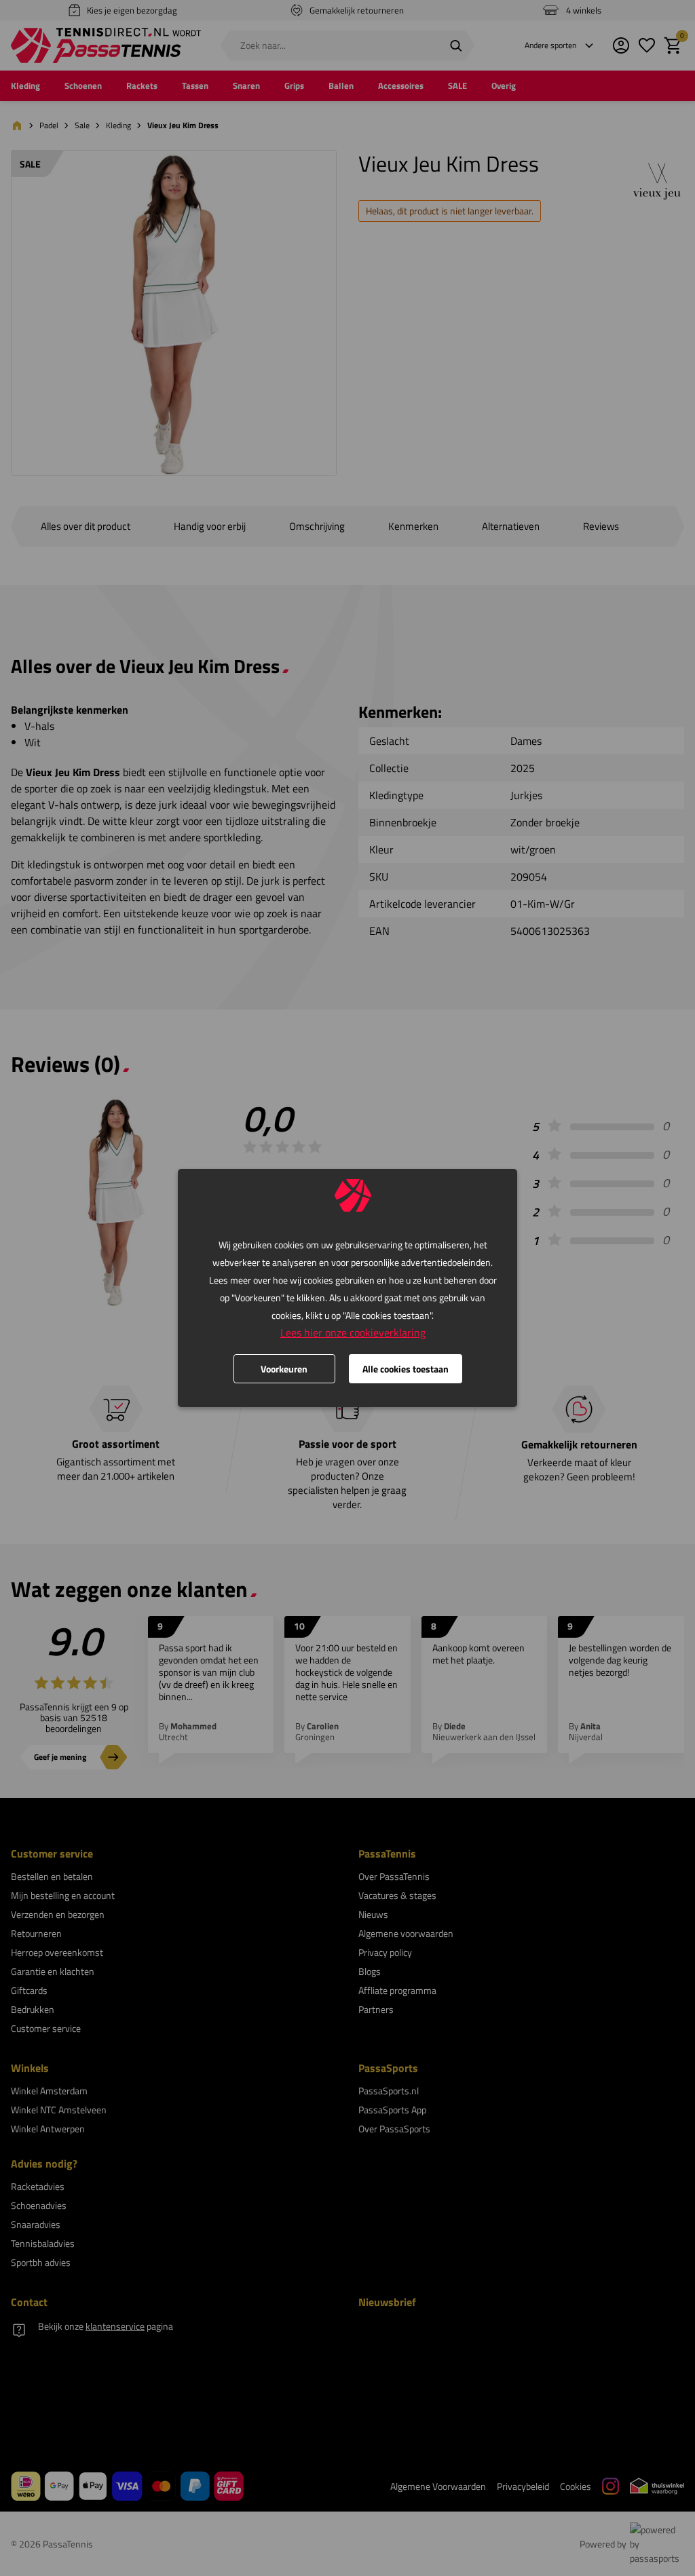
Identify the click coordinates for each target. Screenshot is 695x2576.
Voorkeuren (284, 1369)
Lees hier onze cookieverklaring (353, 1332)
